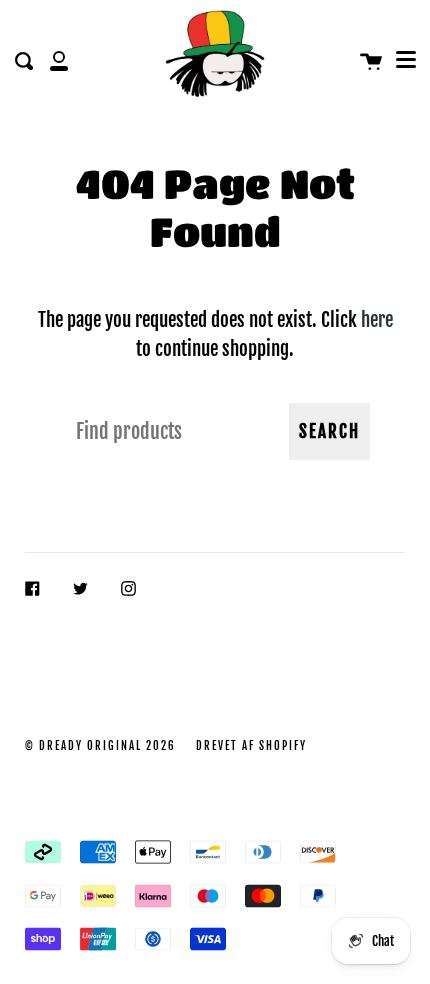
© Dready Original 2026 (100, 746)
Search (329, 431)
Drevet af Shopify (251, 746)
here (377, 319)
